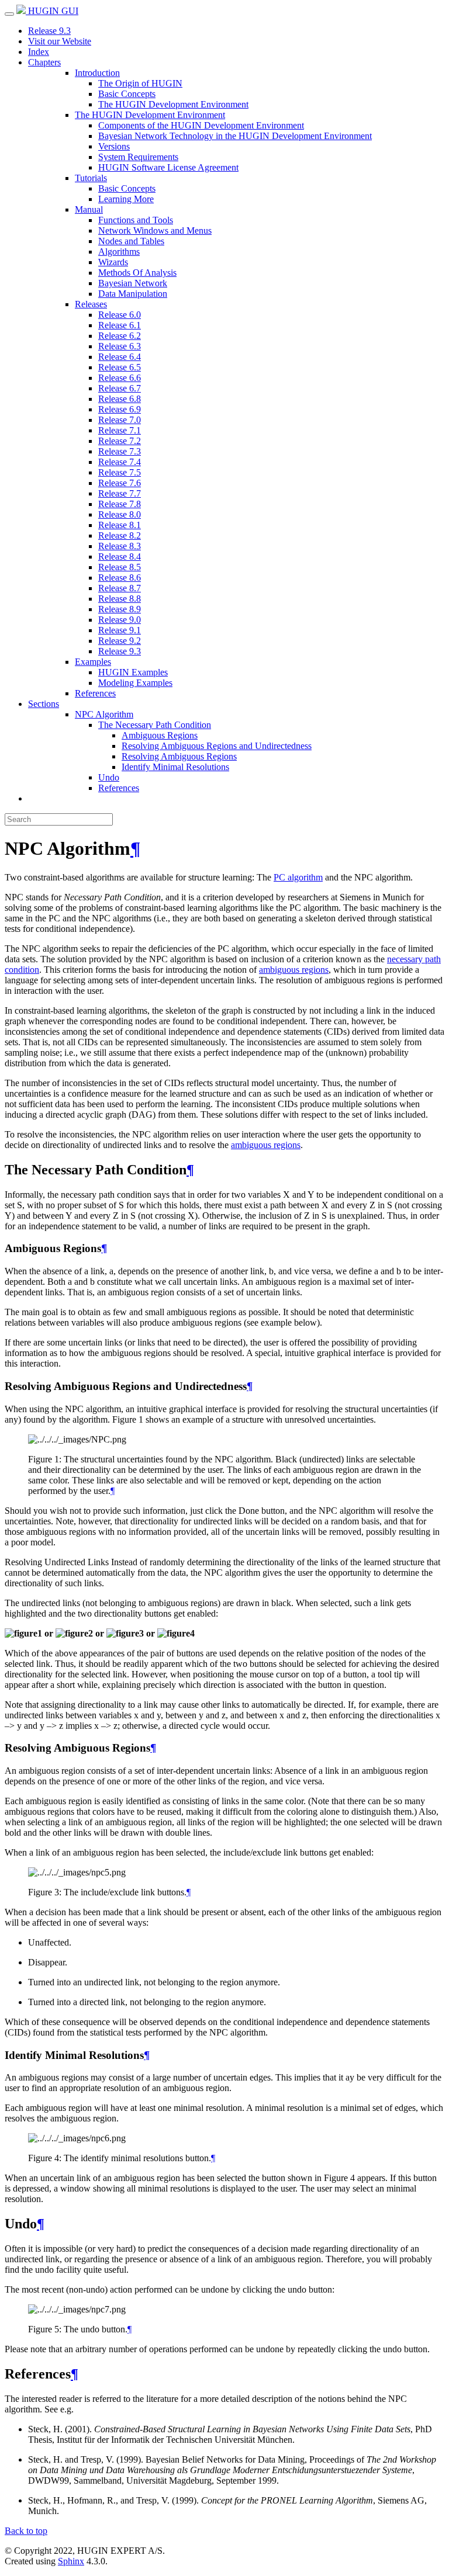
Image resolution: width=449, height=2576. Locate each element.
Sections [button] (44, 704)
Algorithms (119, 252)
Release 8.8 (120, 599)
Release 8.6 (120, 578)
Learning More (126, 199)
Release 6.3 (120, 346)
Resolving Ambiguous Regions (179, 756)
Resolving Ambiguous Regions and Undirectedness (217, 746)
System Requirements (138, 157)
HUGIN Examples (133, 672)
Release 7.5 (120, 472)
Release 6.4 (120, 357)
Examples (93, 662)
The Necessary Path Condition (155, 725)
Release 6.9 (120, 409)
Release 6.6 (120, 378)
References (95, 693)
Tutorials (91, 178)
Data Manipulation (133, 294)
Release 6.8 (120, 399)
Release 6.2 (120, 336)
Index (39, 52)
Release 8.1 (120, 525)
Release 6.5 (120, 367)
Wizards (113, 262)
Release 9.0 (120, 620)
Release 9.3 (49, 31)
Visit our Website (60, 41)
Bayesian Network (133, 283)
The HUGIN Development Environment (173, 104)
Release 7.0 (120, 420)
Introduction (97, 73)
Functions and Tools (136, 220)
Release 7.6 (120, 483)
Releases (91, 304)
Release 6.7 (120, 388)
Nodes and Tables (131, 241)
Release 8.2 (120, 535)
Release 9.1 (120, 630)
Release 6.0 (120, 315)
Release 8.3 (120, 546)
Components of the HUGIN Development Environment (201, 125)
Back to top (26, 2531)
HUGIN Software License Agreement (168, 167)
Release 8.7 (120, 588)
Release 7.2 (120, 441)
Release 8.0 (120, 514)
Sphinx (71, 2561)
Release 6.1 (120, 325)
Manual (89, 209)
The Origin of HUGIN (140, 83)
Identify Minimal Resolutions (175, 767)
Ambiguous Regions (160, 735)
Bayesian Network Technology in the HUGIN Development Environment (235, 136)
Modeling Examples (135, 683)
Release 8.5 (120, 567)
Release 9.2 (120, 641)
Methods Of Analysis (137, 273)
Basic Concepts (127, 94)
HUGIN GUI (52, 11)
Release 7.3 (120, 451)
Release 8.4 (120, 557)
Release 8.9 (120, 609)
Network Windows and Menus (155, 230)
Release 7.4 (120, 462)
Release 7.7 (120, 493)
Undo (109, 777)
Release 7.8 (120, 504)
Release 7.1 (120, 430)
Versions (114, 146)
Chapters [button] (44, 62)
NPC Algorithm (104, 714)
